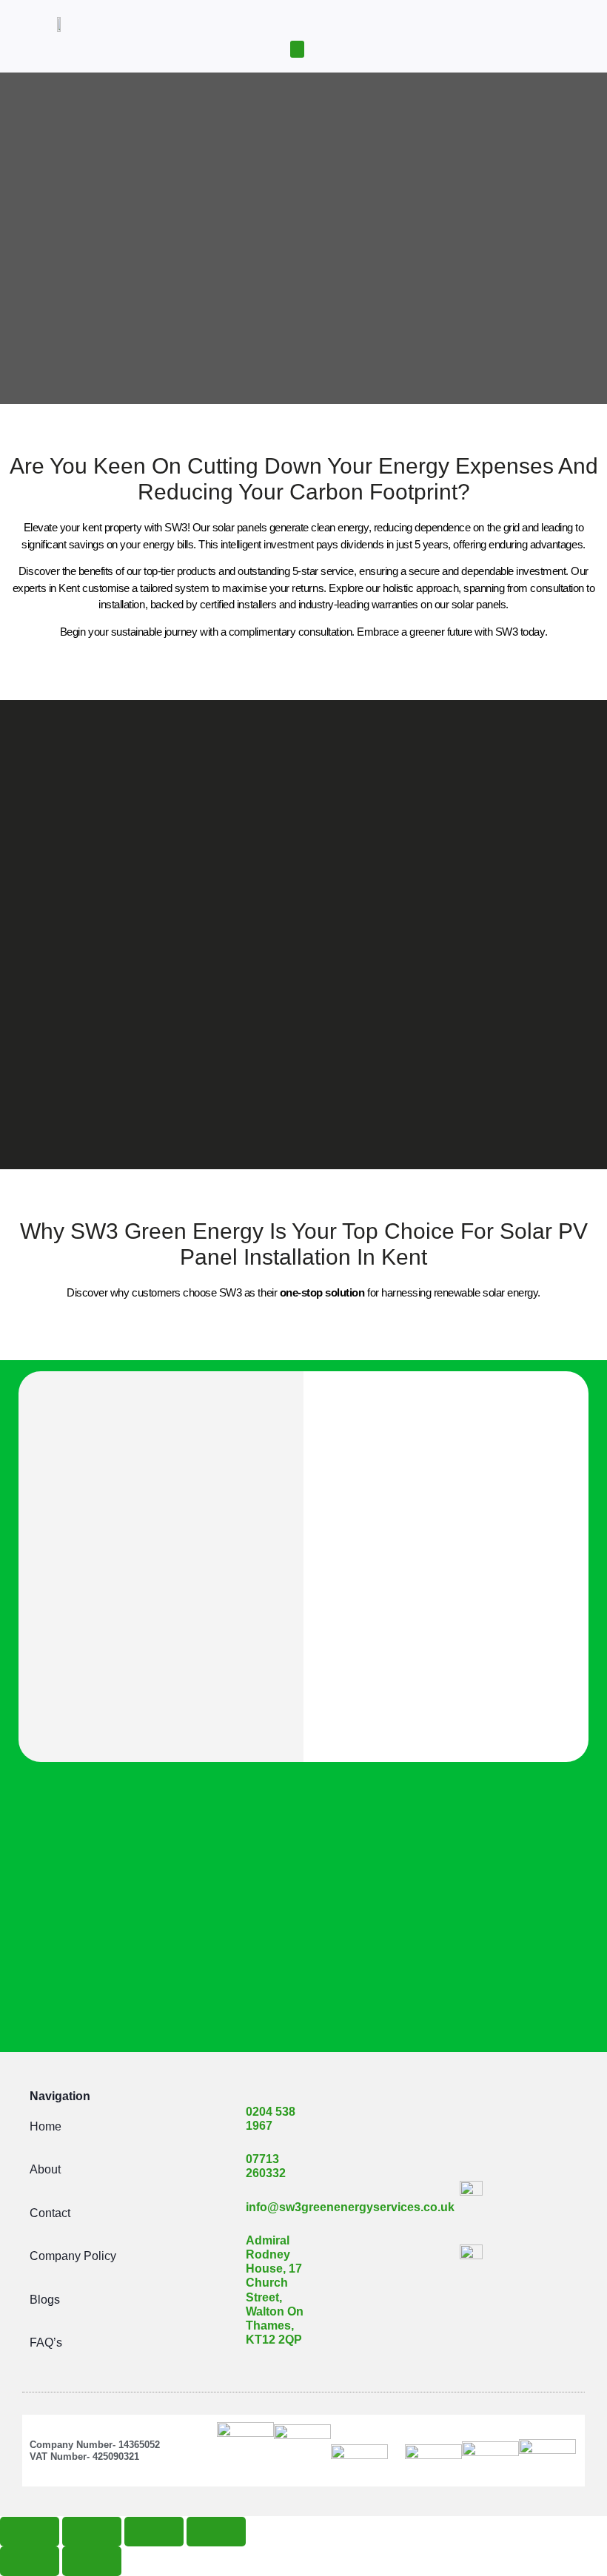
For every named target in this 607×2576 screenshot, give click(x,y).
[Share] (154, 2532)
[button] (298, 49)
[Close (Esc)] (216, 2532)
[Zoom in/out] (30, 2532)
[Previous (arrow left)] (30, 2561)
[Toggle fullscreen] (92, 2532)
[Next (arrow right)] (92, 2561)
